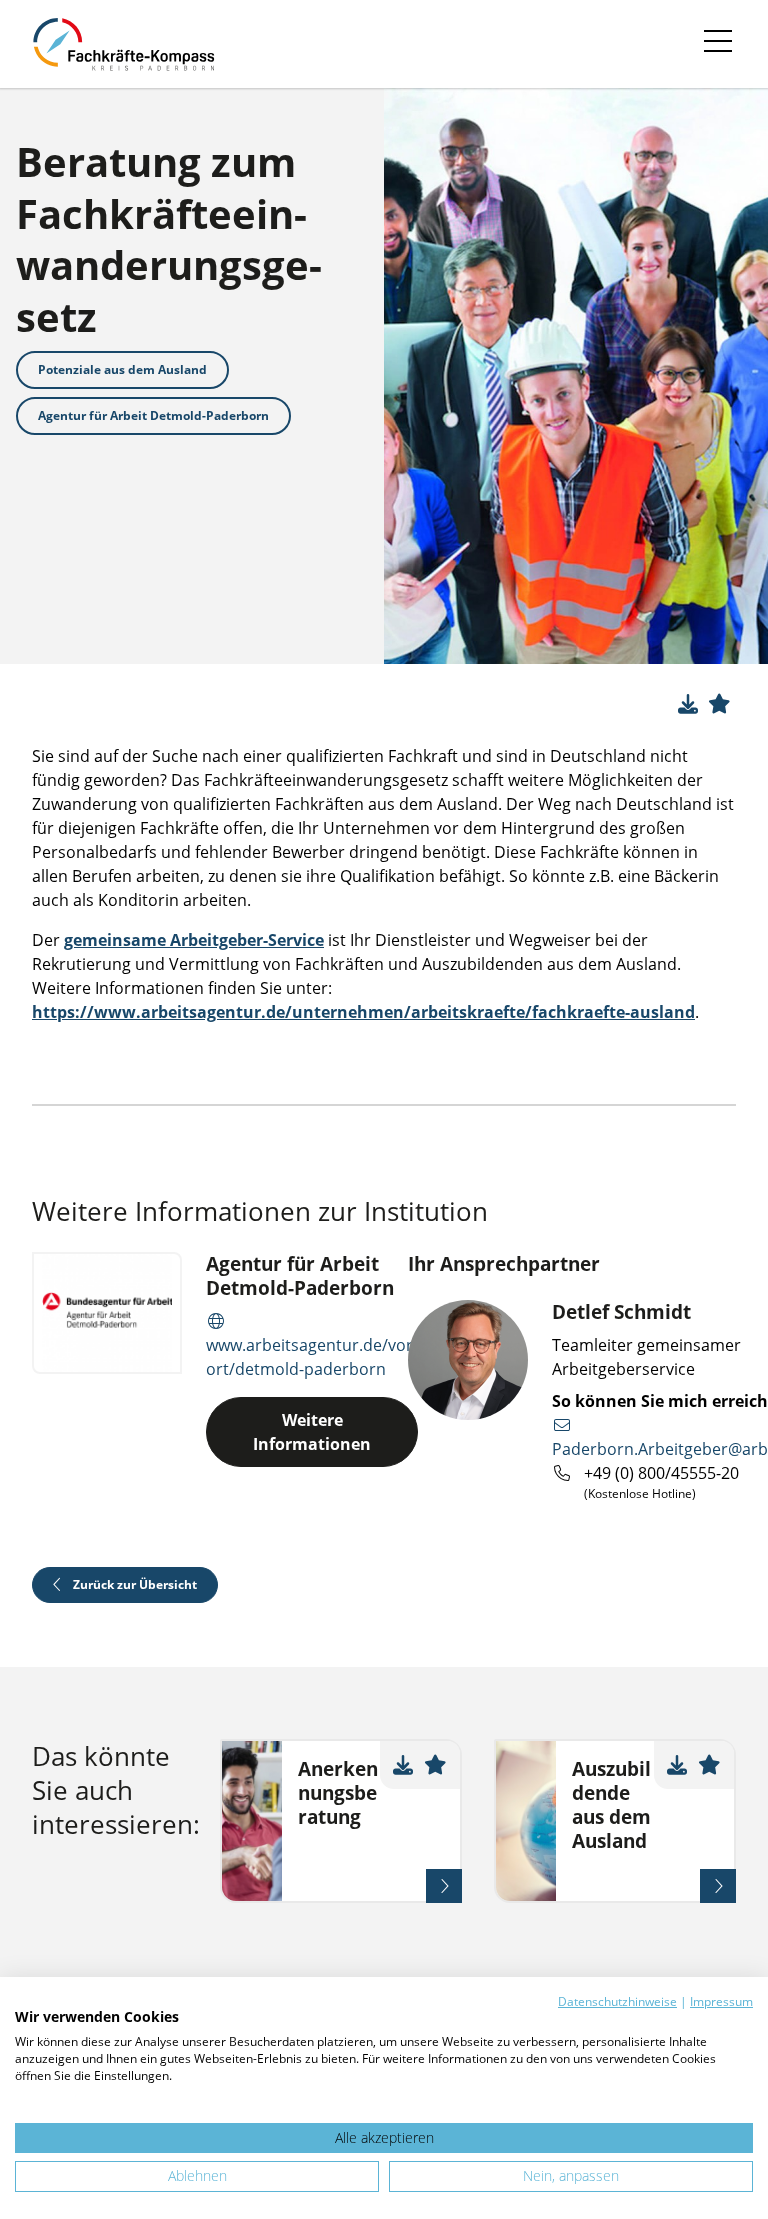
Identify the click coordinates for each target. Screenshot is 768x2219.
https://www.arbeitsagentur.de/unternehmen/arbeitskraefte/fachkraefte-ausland (363, 1012)
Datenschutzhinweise (617, 2001)
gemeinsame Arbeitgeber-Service (194, 940)
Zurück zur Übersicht (133, 1584)
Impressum (721, 2001)
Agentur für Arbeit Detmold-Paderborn (153, 415)
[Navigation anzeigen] (718, 44)
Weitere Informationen (312, 1432)
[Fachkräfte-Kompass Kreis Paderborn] (132, 44)
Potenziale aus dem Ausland (122, 369)
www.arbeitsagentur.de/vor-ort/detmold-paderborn (312, 1357)
